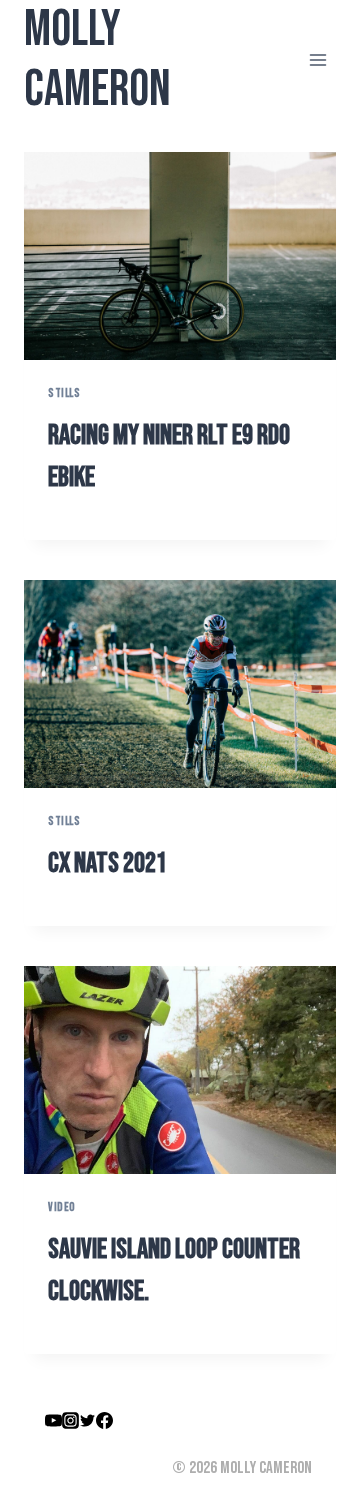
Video (62, 1207)
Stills (64, 393)
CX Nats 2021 (107, 863)
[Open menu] (317, 59)
